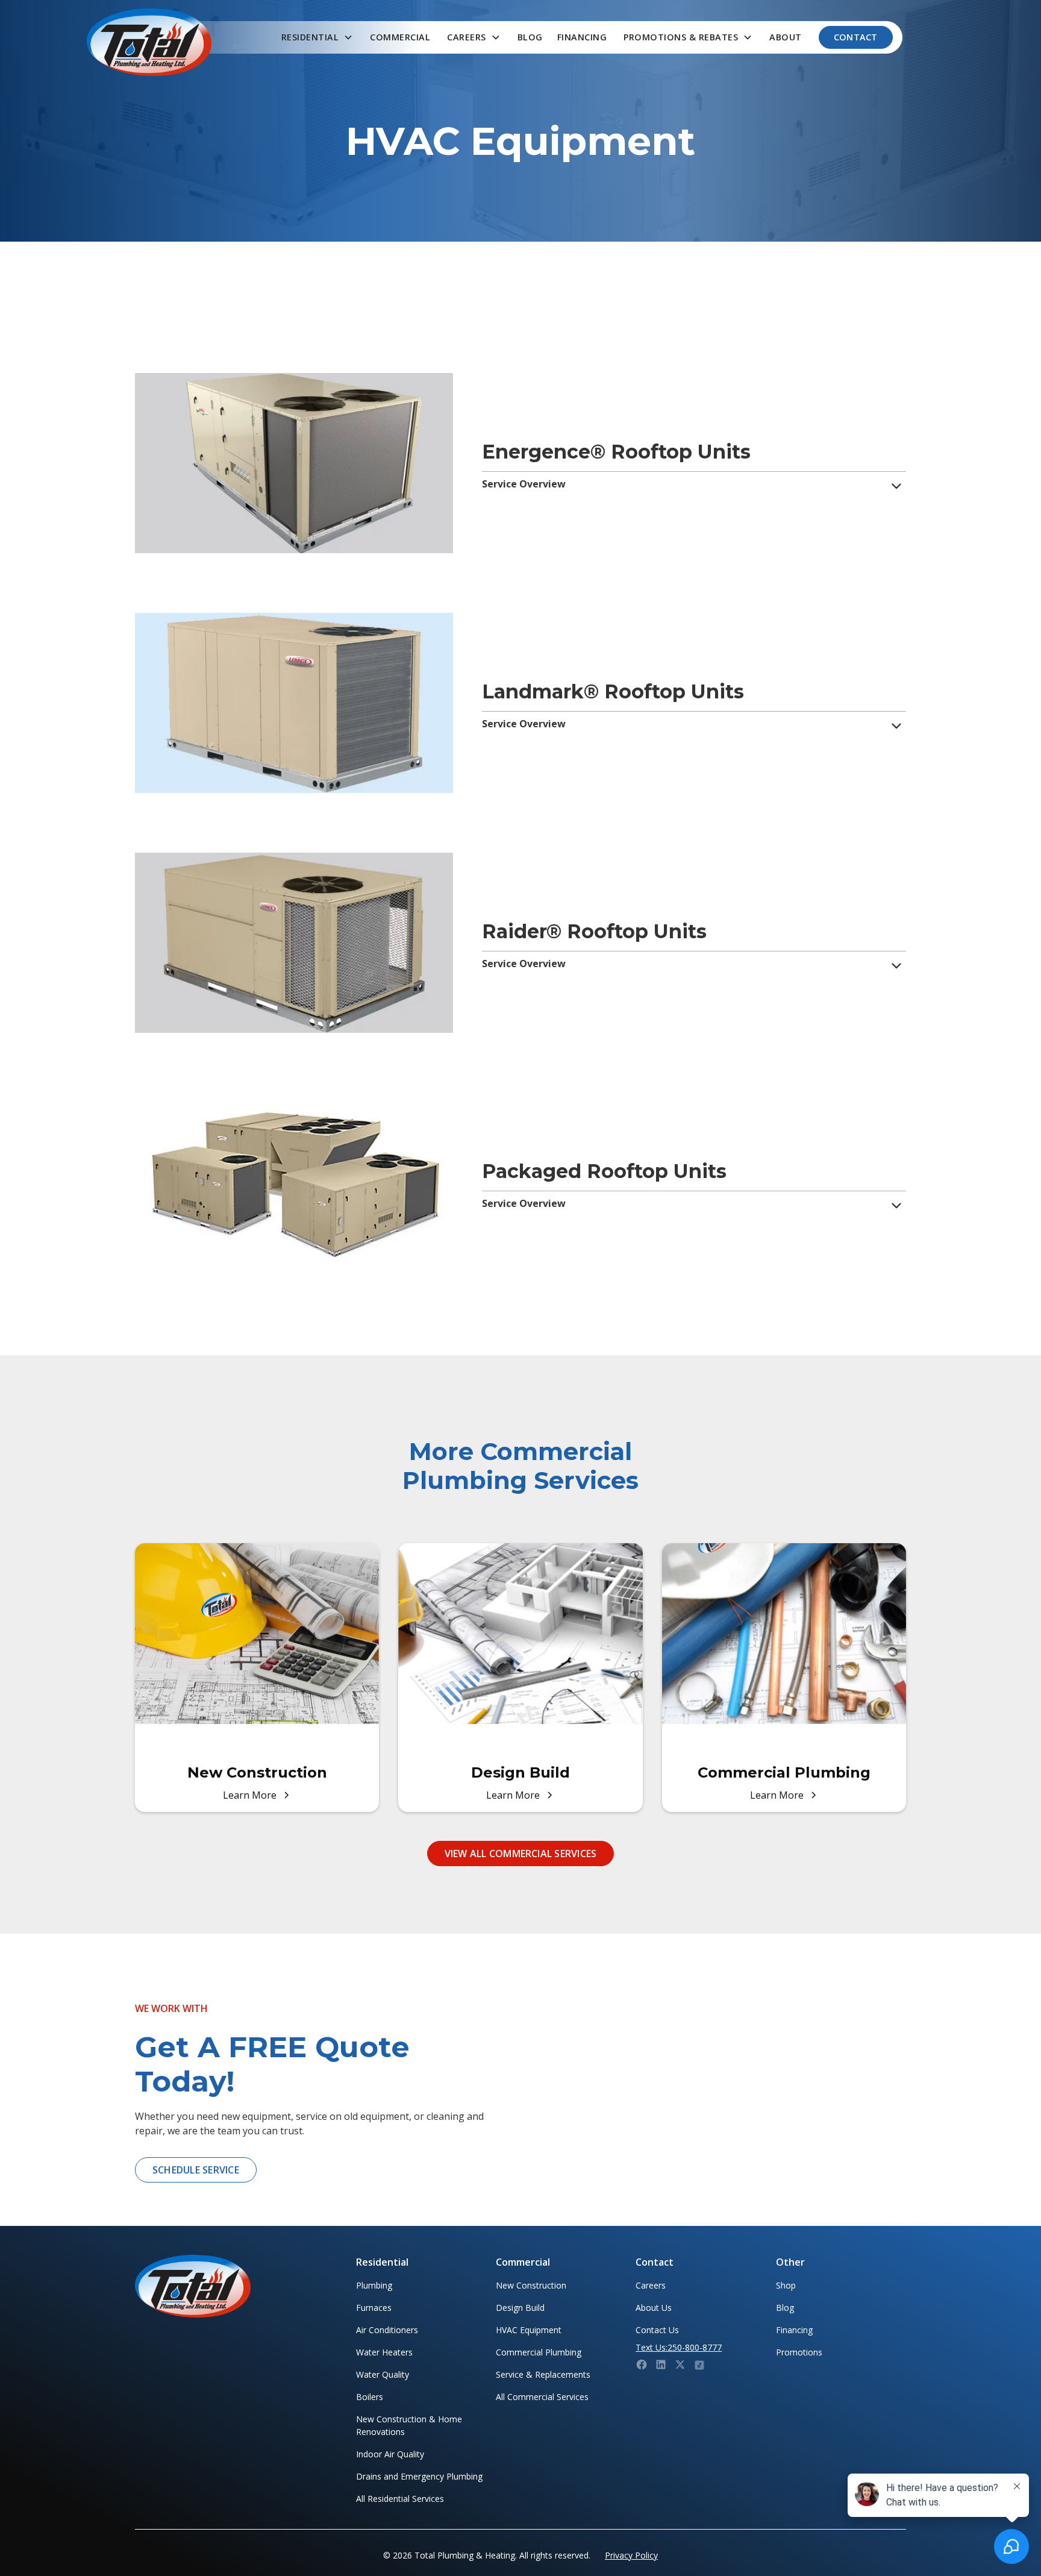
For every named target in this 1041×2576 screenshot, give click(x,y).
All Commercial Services (542, 2397)
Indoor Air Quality (390, 2454)
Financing (582, 37)
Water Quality (383, 2374)
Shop (786, 2285)
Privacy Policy (631, 2555)
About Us (654, 2308)
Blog (530, 37)
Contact (856, 37)
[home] (149, 42)
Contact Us (657, 2330)
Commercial (400, 37)
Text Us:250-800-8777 (679, 2347)
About (786, 37)
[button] (317, 37)
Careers (651, 2285)
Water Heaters (384, 2352)
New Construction (531, 2285)
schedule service (196, 2170)
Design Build (520, 2308)
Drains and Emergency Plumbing (419, 2476)
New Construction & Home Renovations (409, 2425)
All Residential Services (400, 2499)
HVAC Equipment (529, 2330)
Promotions (799, 2352)
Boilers (370, 2397)
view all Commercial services (521, 1854)
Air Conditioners (387, 2330)
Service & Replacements (543, 2374)
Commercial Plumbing (539, 2352)
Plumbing (374, 2285)
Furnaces (374, 2308)
